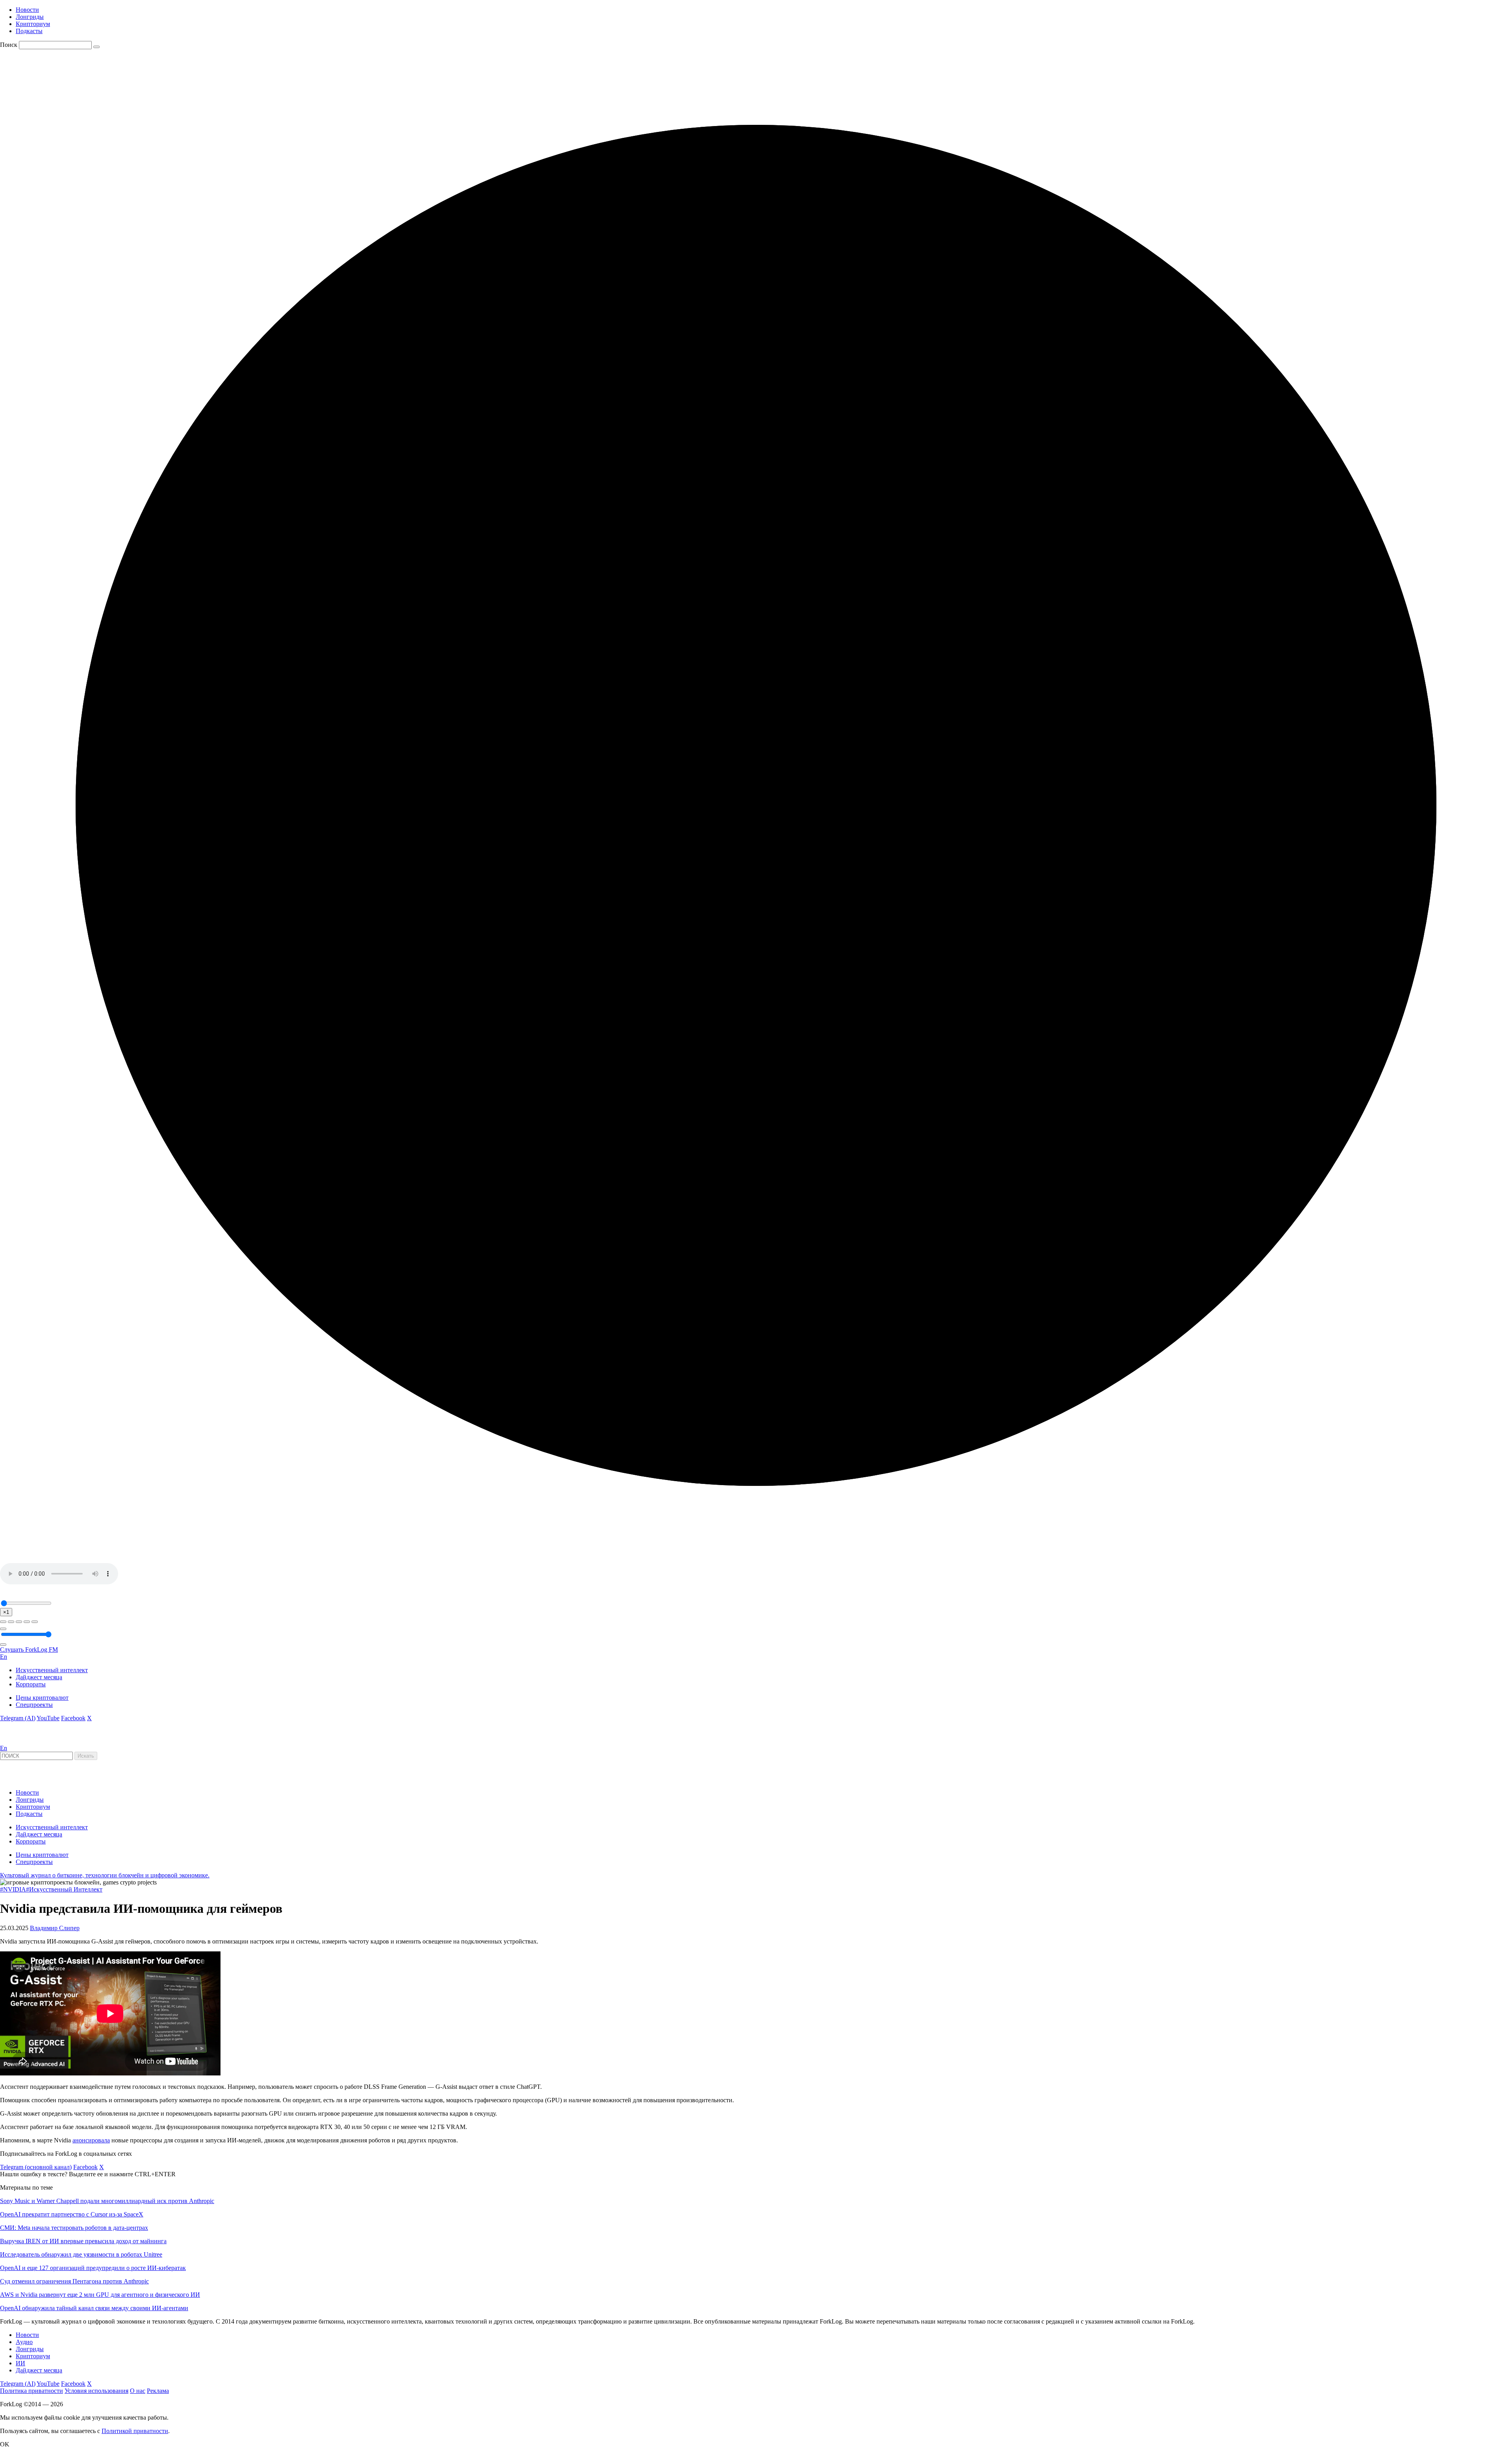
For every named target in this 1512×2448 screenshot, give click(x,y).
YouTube (48, 1718)
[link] (21, 1741)
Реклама (158, 2391)
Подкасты (29, 31)
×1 (6, 1612)
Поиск (9, 45)
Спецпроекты (34, 1705)
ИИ (20, 2363)
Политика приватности (31, 2391)
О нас (138, 2391)
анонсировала (91, 2140)
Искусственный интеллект (52, 1670)
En (4, 1657)
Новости (27, 10)
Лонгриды (30, 17)
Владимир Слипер (55, 1928)
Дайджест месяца (39, 1677)
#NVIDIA (13, 1889)
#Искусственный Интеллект (64, 1889)
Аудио (24, 2342)
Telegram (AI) (18, 1718)
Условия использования (96, 2391)
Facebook (73, 1718)
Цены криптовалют (42, 1698)
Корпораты (31, 1684)
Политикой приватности (135, 2431)
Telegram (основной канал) (36, 2167)
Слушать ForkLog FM (29, 1650)
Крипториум (33, 24)
